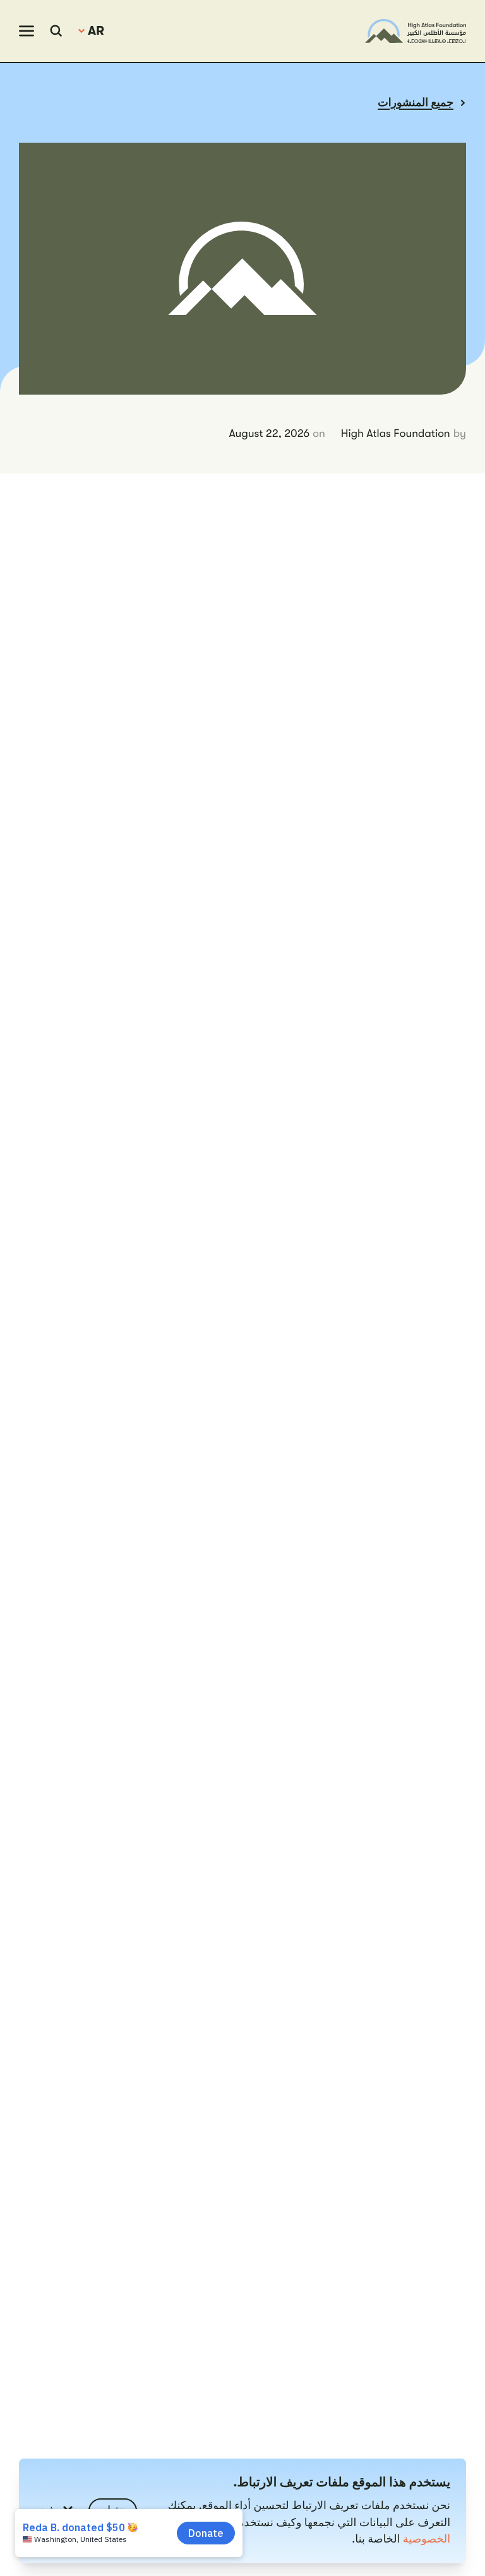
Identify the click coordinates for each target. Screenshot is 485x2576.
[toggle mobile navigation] (27, 31)
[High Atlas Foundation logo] (416, 31)
